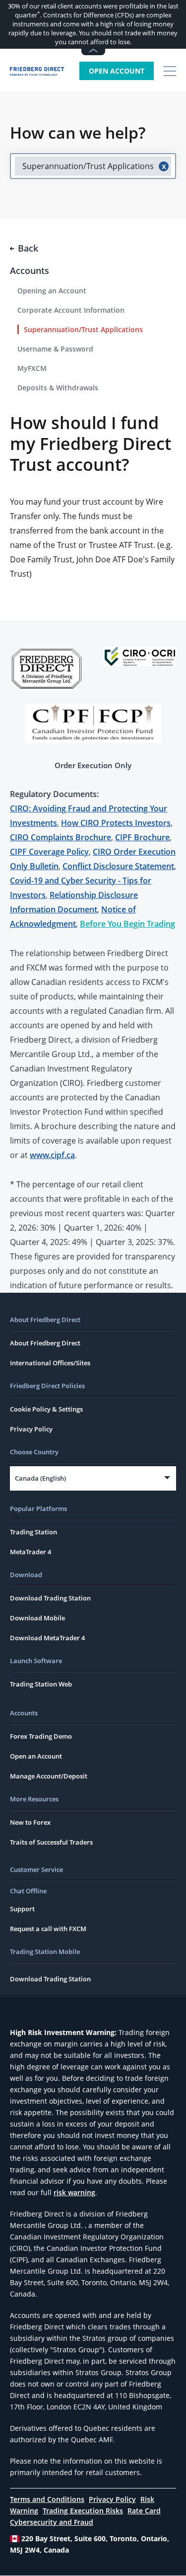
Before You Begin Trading (127, 924)
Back (28, 248)
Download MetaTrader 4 (47, 1638)
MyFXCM (32, 368)
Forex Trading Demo (41, 1736)
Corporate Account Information (71, 310)
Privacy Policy (31, 1429)
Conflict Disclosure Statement (118, 866)
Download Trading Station (50, 1598)
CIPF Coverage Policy (49, 852)
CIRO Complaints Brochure (61, 837)
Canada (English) (40, 1478)
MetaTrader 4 (31, 1552)
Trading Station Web (41, 1684)
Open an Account (36, 1756)
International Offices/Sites (50, 1363)
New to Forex (30, 1822)
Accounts (30, 270)
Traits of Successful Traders (51, 1842)
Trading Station (33, 1532)
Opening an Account (52, 291)
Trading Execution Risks (83, 2511)
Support (22, 1909)
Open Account (117, 71)
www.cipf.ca (52, 1155)
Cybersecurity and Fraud (52, 2522)
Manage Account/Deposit (49, 1776)
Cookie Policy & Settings (46, 1409)
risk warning (74, 2192)
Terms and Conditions (47, 2499)
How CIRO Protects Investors (116, 823)
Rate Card (144, 2511)
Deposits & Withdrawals (58, 388)
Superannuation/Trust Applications (83, 329)
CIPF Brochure (142, 837)
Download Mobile (37, 1618)
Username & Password (55, 349)
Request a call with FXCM (48, 1929)
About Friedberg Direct (45, 1343)
